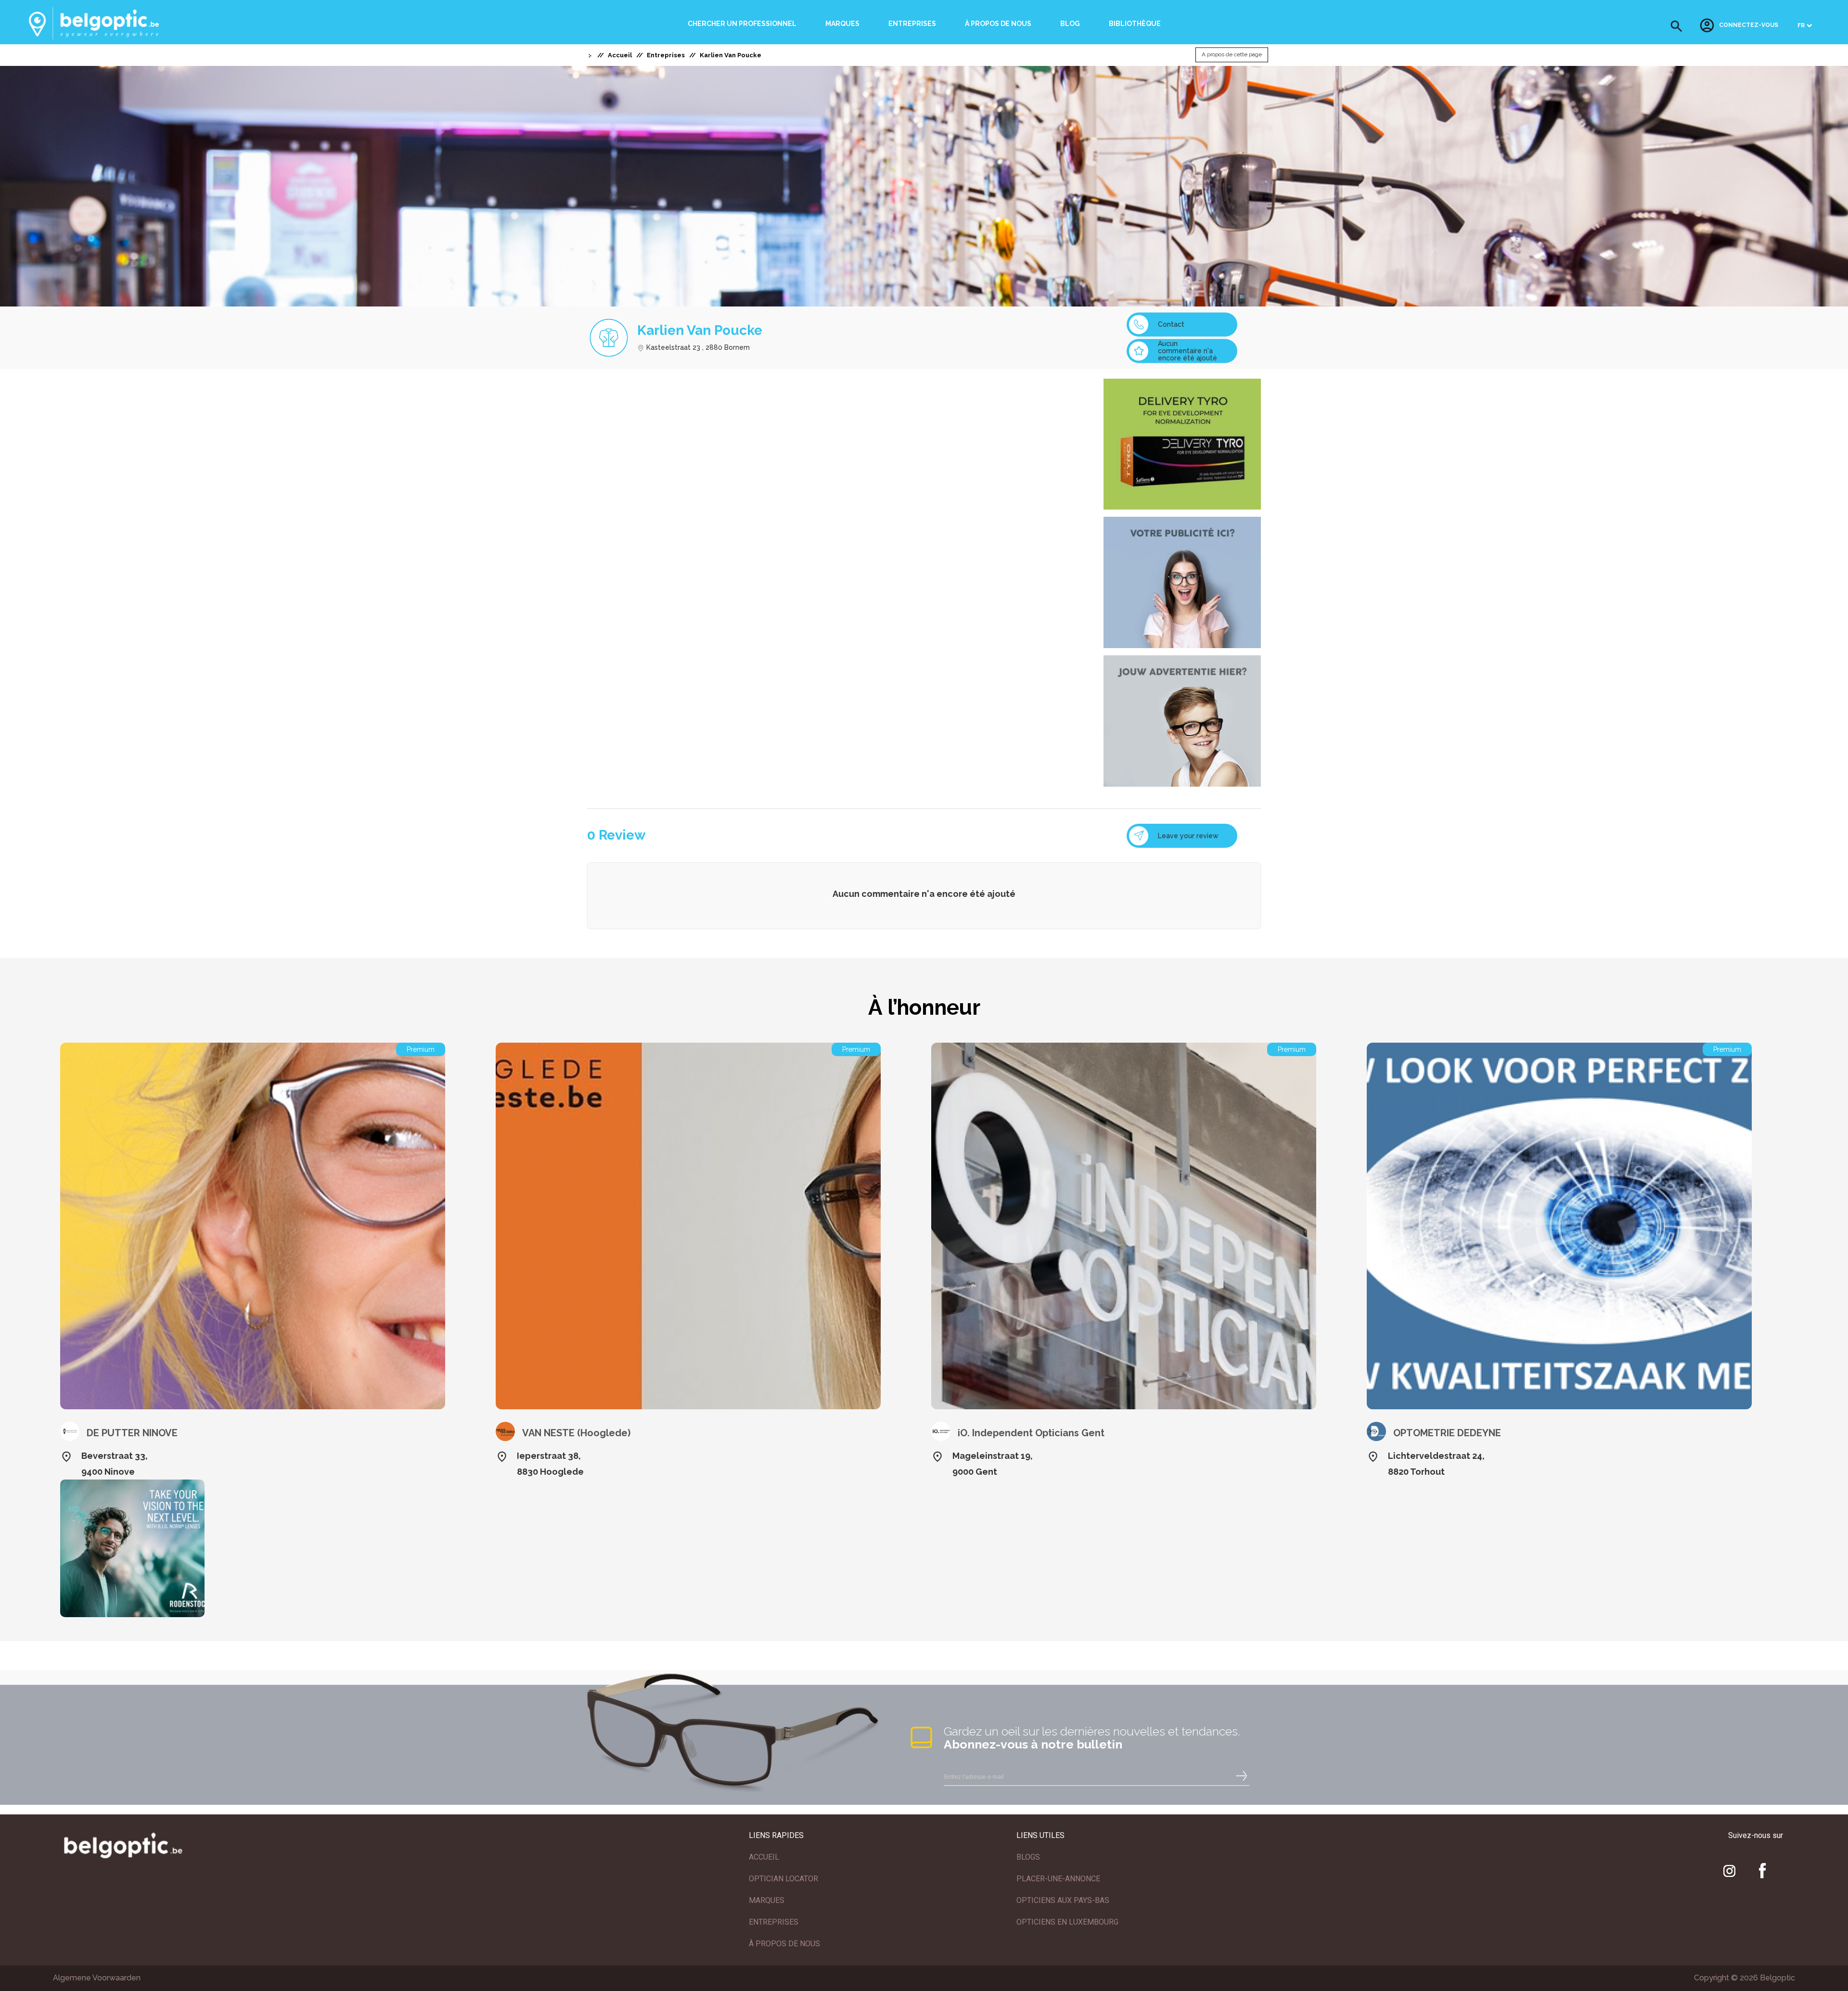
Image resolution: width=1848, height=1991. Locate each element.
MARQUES (767, 1900)
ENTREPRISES (774, 1922)
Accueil (620, 55)
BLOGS (1028, 1857)
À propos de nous (998, 24)
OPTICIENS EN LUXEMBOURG (1067, 1922)
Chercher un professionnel (742, 24)
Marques (842, 24)
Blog (1070, 24)
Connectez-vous (1749, 26)
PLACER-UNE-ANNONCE (1058, 1879)
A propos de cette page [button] (1232, 55)
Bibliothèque (1135, 24)
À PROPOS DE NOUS (784, 1944)
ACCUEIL (764, 1857)
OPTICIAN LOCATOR (783, 1879)
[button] (1676, 26)
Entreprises (912, 24)
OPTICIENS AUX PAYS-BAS (1063, 1900)
